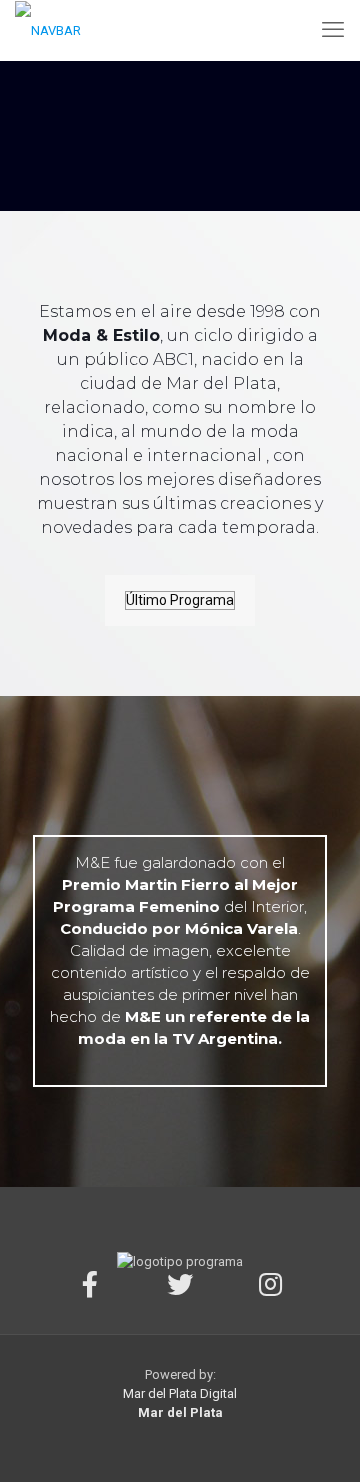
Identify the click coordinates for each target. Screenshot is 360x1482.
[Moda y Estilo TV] (48, 30)
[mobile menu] (333, 30)
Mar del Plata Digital (180, 1393)
